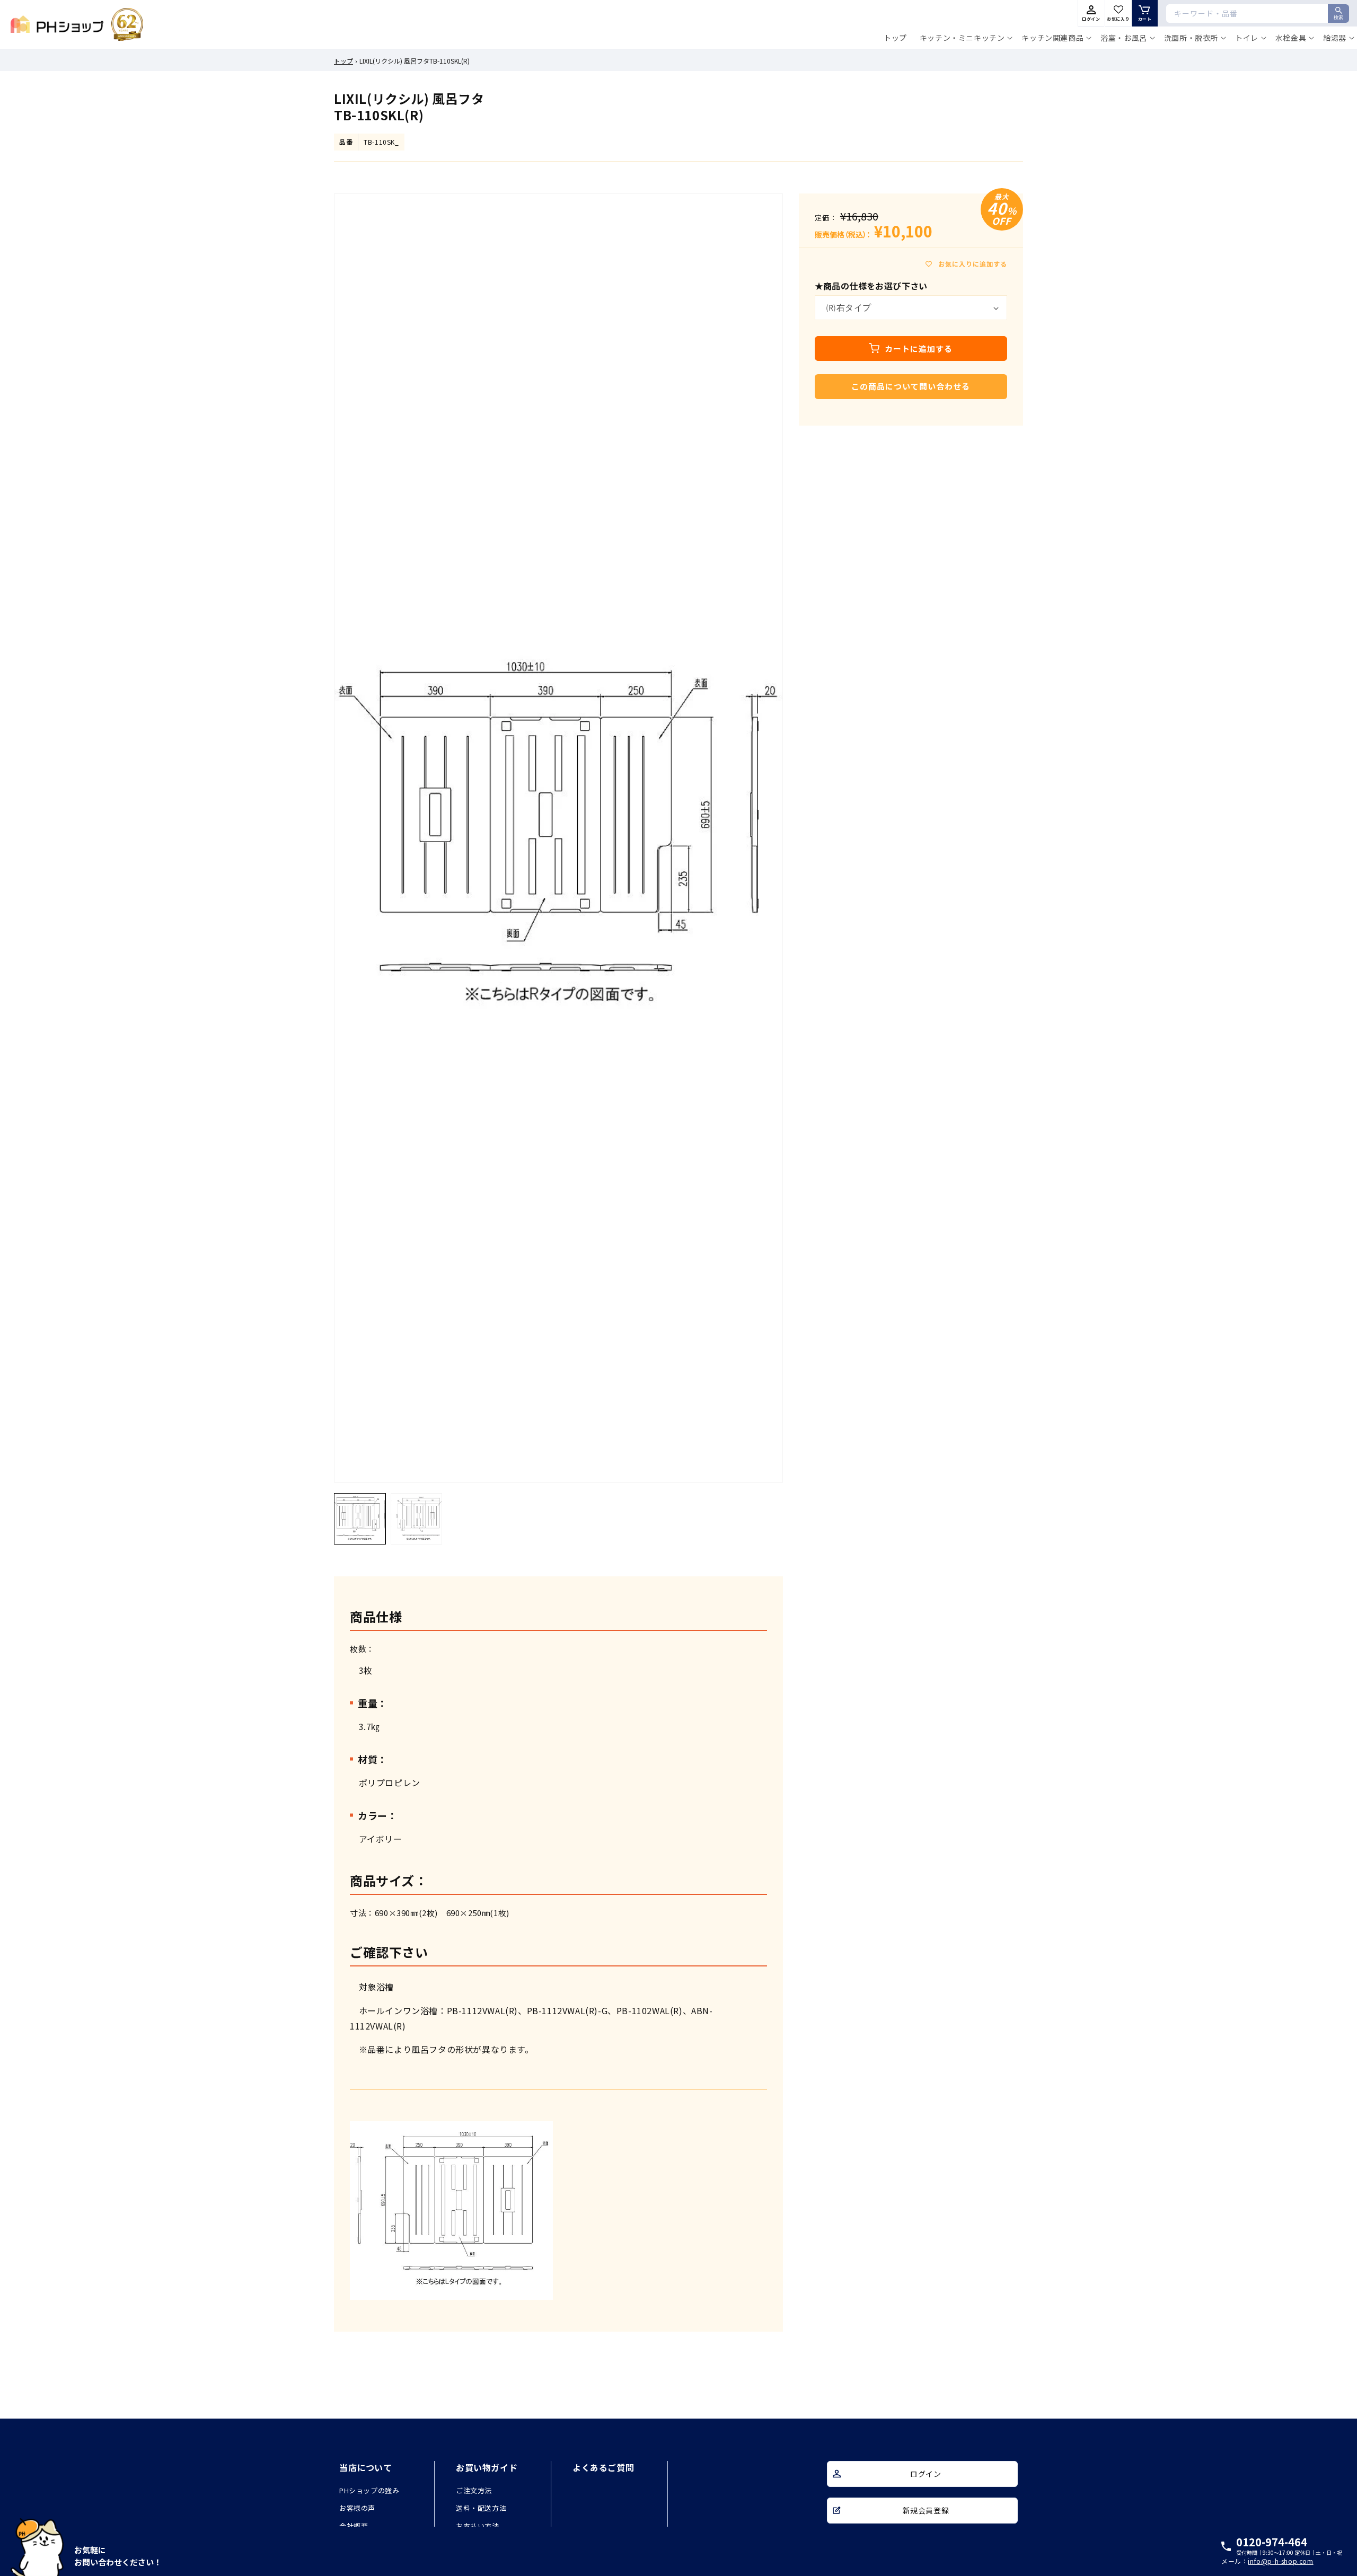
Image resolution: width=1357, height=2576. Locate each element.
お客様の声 (357, 2508)
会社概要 (354, 2526)
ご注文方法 (474, 2490)
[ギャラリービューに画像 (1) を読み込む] (360, 1519)
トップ (343, 61)
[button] (964, 38)
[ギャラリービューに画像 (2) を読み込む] (416, 1519)
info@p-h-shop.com (1280, 2561)
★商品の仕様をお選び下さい (871, 286)
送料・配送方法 (481, 2508)
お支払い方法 (478, 2526)
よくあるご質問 (603, 2467)
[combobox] (1258, 14)
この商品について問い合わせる (911, 386)
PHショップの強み (369, 2490)
